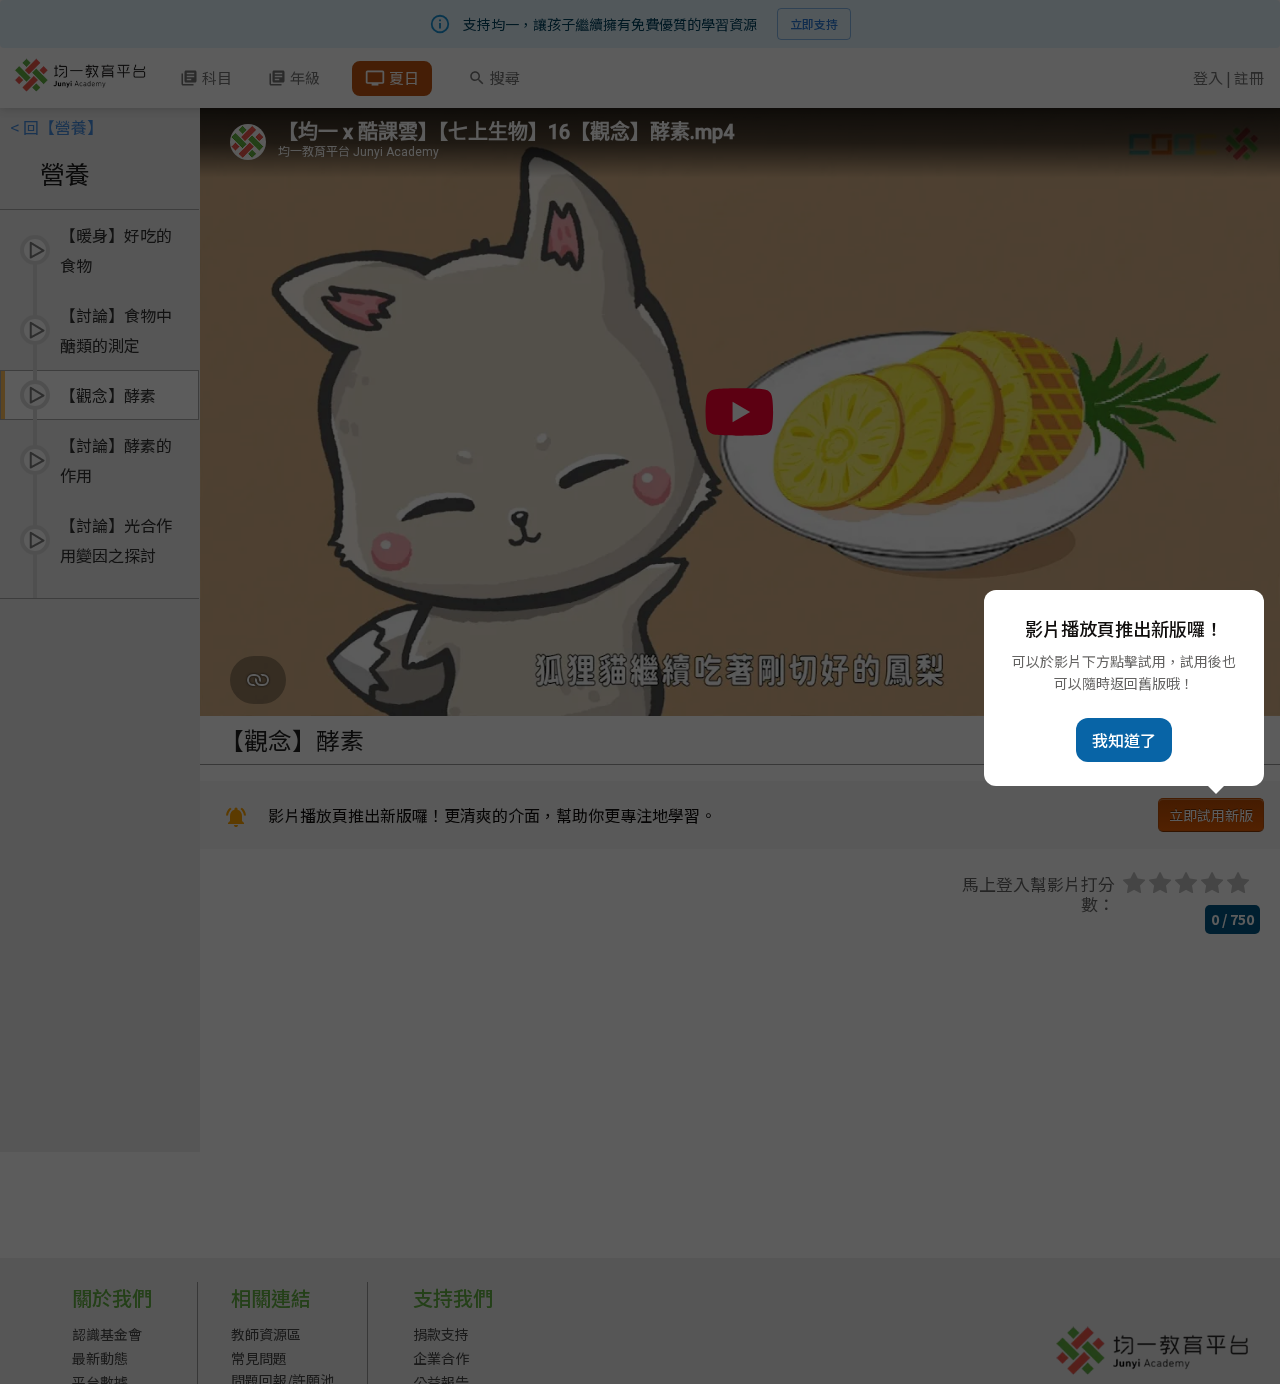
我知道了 (1124, 740)
